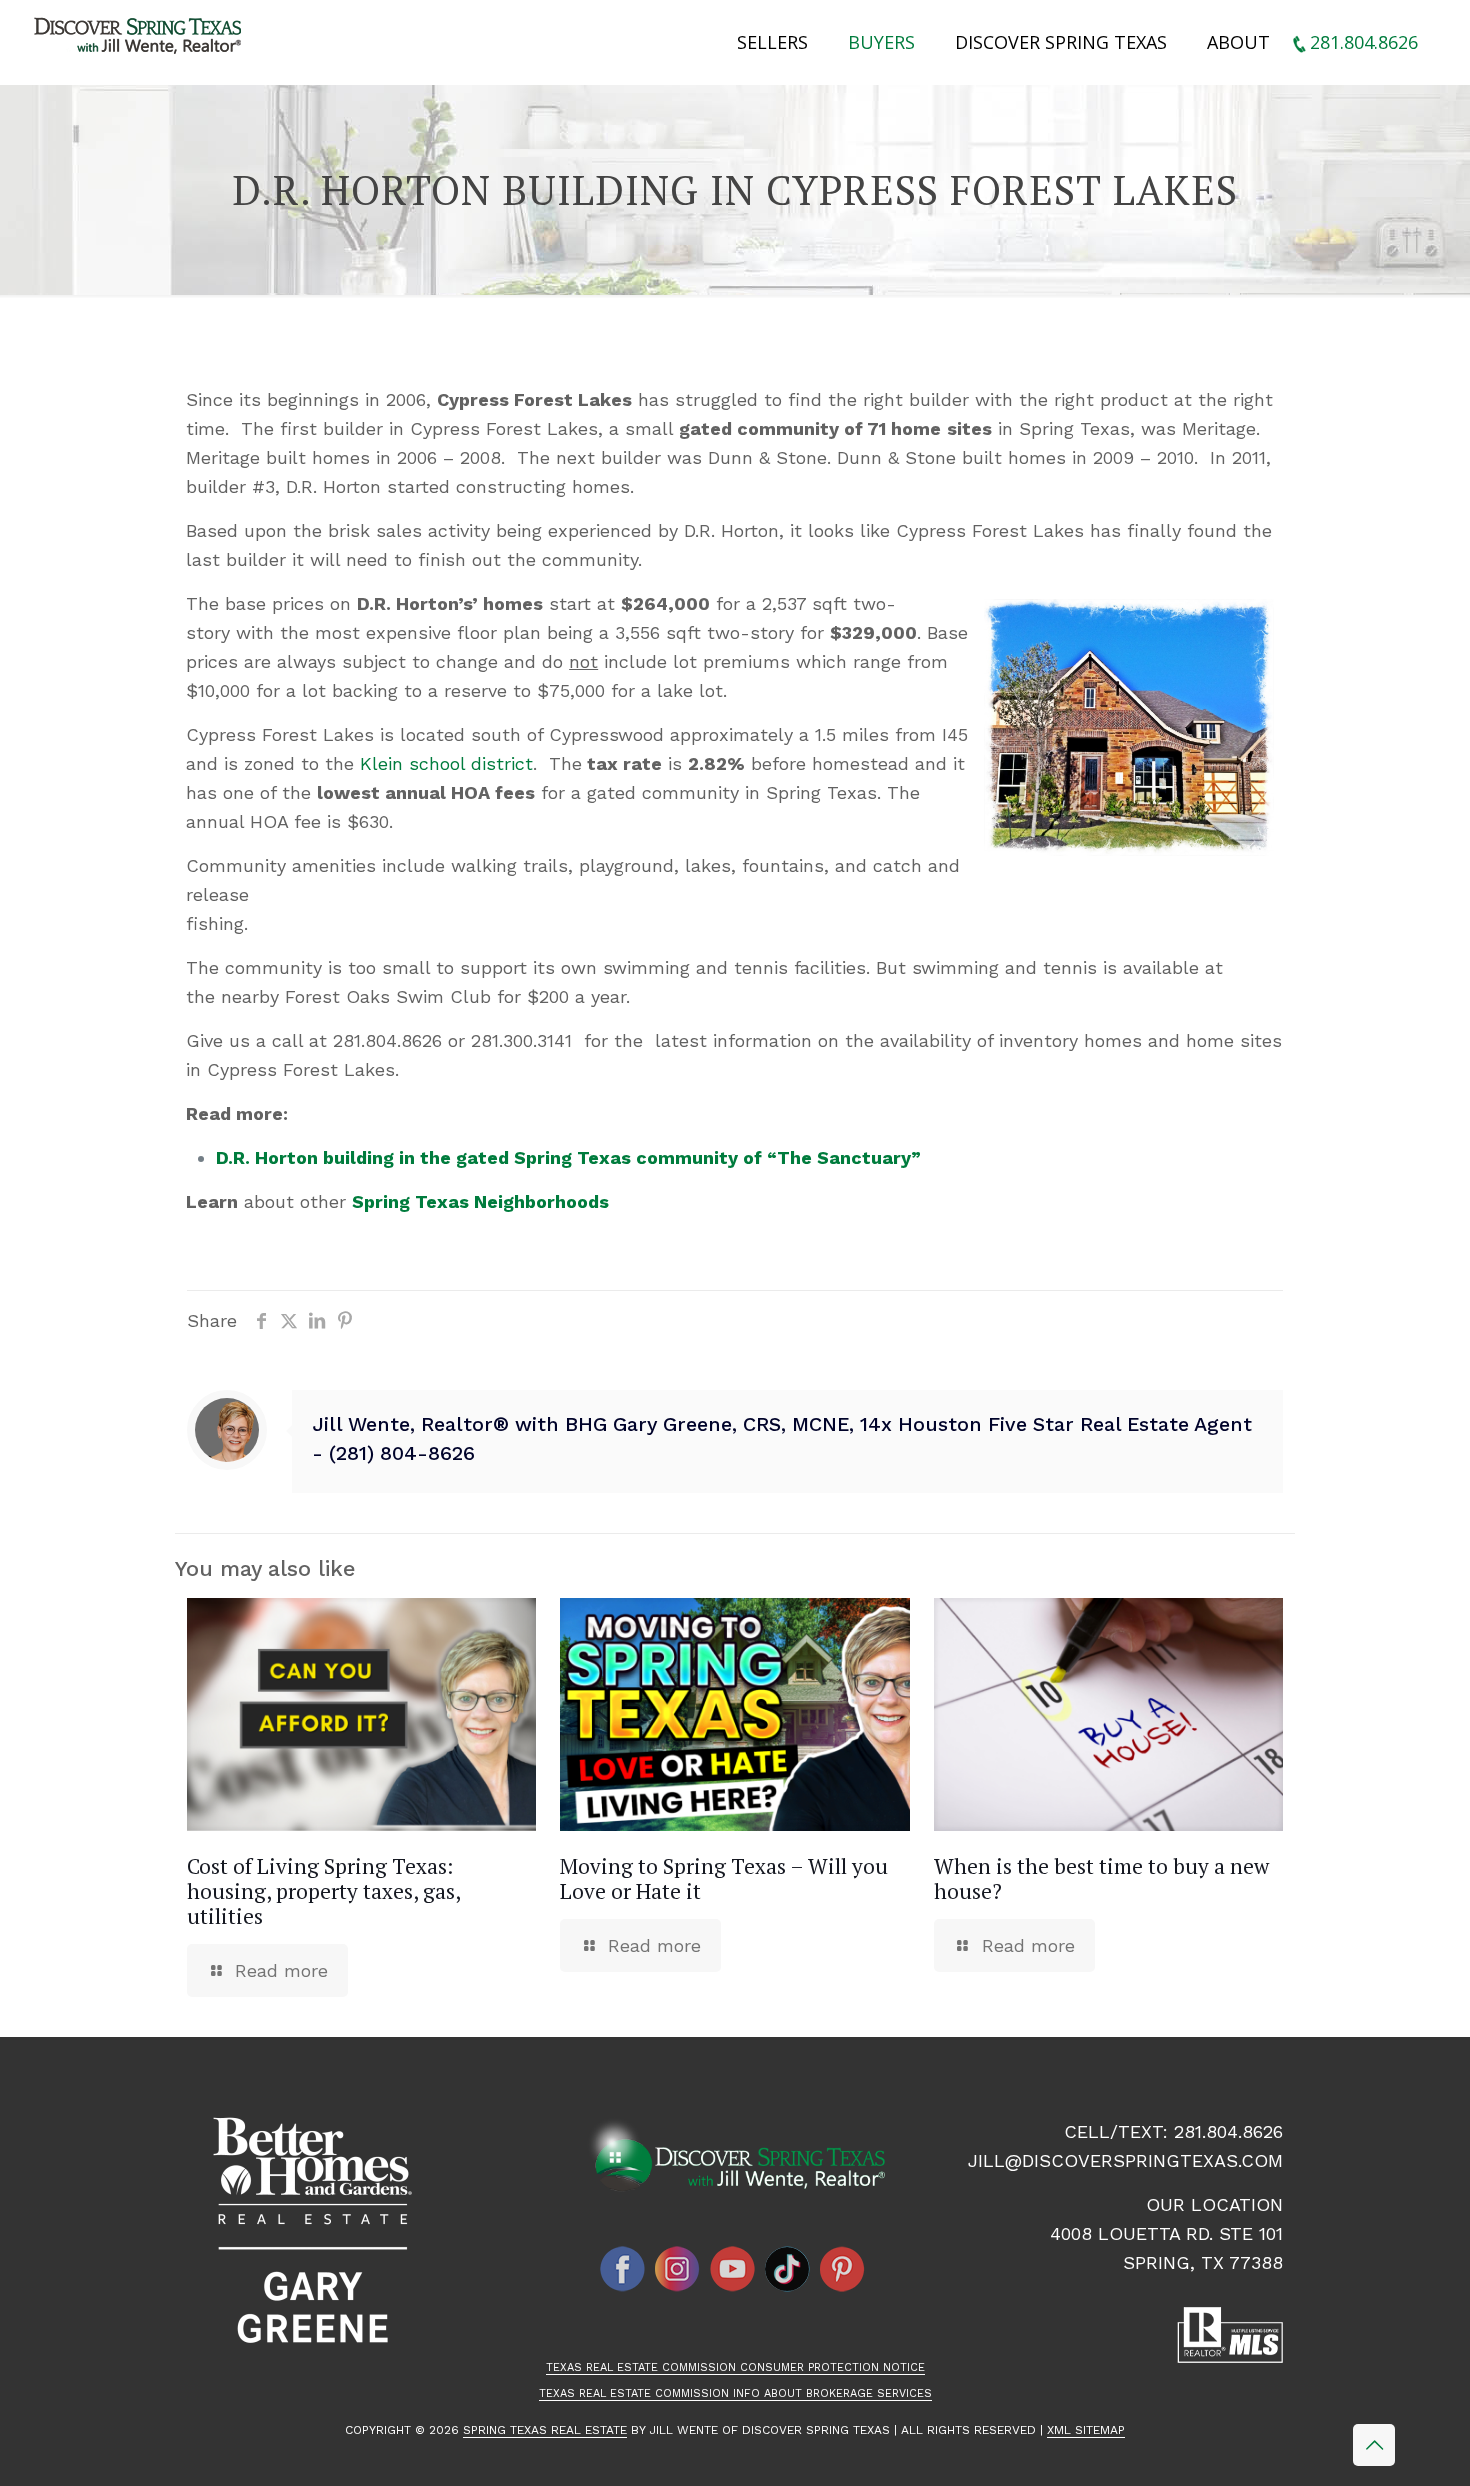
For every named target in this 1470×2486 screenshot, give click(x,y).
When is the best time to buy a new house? (1101, 1878)
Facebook (623, 2269)
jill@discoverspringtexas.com (1125, 2160)
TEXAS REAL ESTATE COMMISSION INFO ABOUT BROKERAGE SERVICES (735, 2393)
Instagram (678, 2269)
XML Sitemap (1086, 2430)
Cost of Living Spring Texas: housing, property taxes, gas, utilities (323, 1891)
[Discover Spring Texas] (141, 40)
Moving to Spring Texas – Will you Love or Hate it (724, 1878)
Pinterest (843, 2269)
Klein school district (446, 763)
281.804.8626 (1228, 2131)
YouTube (733, 2269)
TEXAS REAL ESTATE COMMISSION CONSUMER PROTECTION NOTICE (735, 2367)
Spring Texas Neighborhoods (480, 1201)
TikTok (788, 2269)
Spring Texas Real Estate (545, 2430)
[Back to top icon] (1374, 2445)
